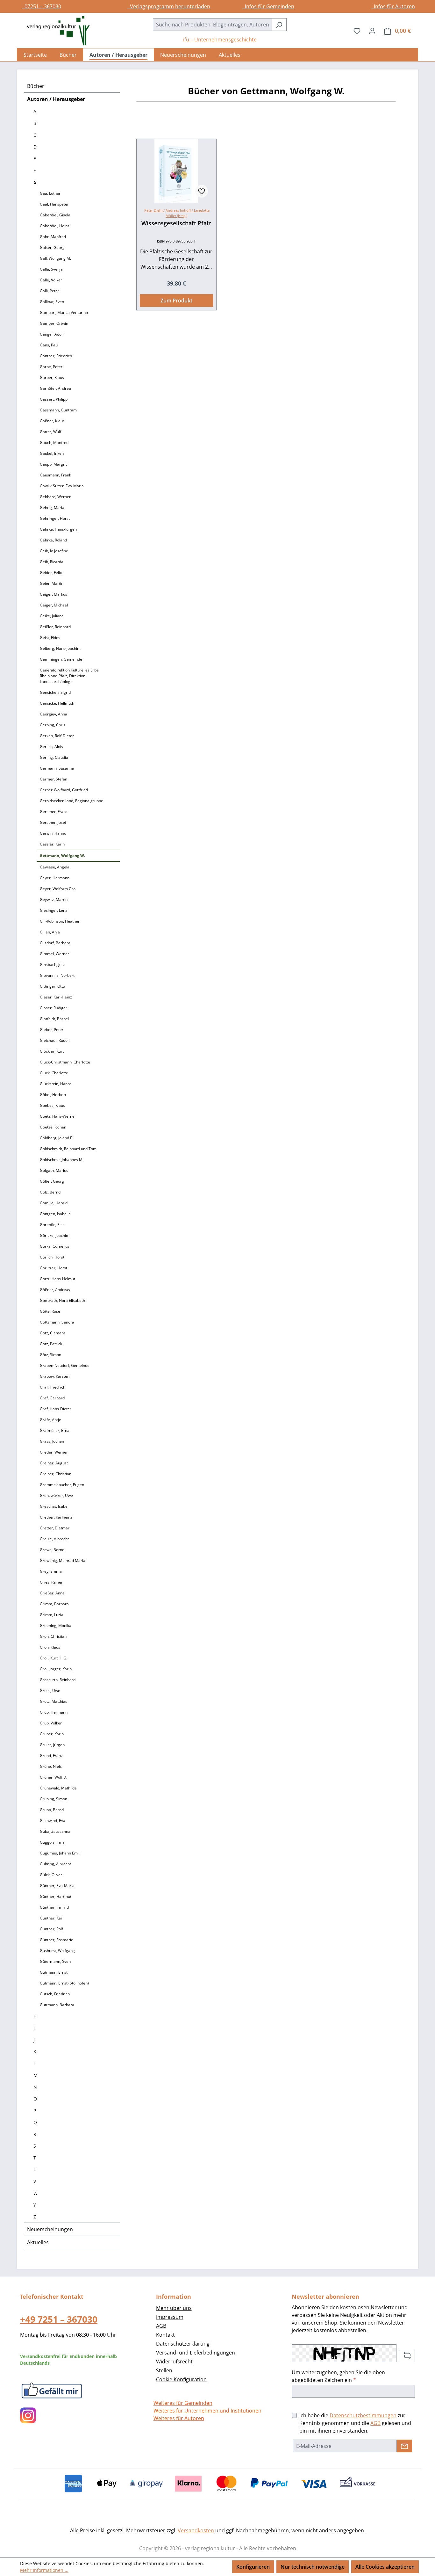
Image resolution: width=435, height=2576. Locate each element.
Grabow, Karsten (55, 1376)
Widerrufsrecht (174, 2362)
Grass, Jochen (52, 1441)
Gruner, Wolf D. (53, 1777)
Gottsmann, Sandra (57, 1322)
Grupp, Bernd (52, 1810)
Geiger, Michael (54, 605)
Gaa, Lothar (50, 193)
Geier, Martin (52, 583)
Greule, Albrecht (54, 1539)
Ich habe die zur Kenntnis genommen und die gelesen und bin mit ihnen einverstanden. (355, 2423)
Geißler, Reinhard (55, 627)
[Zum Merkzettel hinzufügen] (202, 191)
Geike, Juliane (52, 616)
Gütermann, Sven (55, 1961)
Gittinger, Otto (52, 986)
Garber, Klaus (52, 377)
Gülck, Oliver (51, 1875)
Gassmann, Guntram (58, 410)
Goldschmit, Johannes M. (62, 1160)
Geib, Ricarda (52, 562)
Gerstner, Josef (53, 822)
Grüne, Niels (51, 1766)
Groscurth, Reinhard (58, 1680)
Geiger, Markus (53, 594)
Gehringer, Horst (55, 518)
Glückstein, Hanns (56, 1084)
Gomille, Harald (54, 1203)
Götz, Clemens (53, 1333)
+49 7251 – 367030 (59, 2319)
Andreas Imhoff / (180, 210)
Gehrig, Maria (52, 508)
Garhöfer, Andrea (55, 388)
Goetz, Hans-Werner (58, 1116)
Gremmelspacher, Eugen (62, 1485)
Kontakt (165, 2335)
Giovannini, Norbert (57, 975)
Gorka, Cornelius (55, 1246)
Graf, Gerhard (52, 1398)
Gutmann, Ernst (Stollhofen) (64, 1983)
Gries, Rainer (51, 1582)
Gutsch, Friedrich (55, 1994)
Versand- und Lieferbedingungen (196, 2353)
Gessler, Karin (52, 844)
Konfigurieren (253, 2567)
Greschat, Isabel (54, 1506)
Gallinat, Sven (52, 302)
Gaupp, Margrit (53, 464)
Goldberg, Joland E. (57, 1138)
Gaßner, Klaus (52, 421)
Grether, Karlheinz (56, 1517)
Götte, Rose (50, 1311)
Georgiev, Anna (53, 714)
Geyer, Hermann (55, 878)
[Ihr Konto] (372, 31)
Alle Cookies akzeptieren (385, 2567)
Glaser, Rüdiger (53, 1008)
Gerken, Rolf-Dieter (57, 736)
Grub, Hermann (54, 1712)
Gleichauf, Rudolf (55, 1040)
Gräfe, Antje (50, 1420)
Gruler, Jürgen (52, 1745)
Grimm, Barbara (54, 1604)
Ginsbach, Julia (53, 965)
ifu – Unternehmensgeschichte (220, 40)
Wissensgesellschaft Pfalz (176, 223)
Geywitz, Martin (54, 900)
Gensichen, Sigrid (55, 692)
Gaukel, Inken (52, 453)
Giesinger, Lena (54, 910)
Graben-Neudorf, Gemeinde (65, 1365)
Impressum (170, 2317)
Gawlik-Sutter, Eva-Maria (62, 486)
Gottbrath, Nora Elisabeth (62, 1300)
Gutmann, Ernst (54, 1972)
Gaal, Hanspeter (54, 204)
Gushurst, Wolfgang (57, 1951)
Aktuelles (38, 2242)
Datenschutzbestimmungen (363, 2415)
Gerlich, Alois (51, 747)
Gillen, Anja (50, 932)
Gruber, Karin (52, 1734)
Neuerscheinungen (50, 2229)
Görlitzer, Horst (53, 1268)
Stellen (164, 2370)
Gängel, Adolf (52, 334)
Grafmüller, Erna (55, 1430)
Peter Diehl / (154, 210)
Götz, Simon (50, 1355)
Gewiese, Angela (55, 867)
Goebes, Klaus (52, 1105)
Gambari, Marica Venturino (64, 312)
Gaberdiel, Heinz (55, 226)
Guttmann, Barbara (57, 2005)
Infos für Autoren (393, 6)
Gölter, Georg (52, 1181)
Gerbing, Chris (53, 725)
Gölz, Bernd (50, 1192)
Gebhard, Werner (55, 497)
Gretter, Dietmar (55, 1528)
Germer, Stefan (53, 779)
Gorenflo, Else (52, 1225)
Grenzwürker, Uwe (56, 1495)
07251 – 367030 (42, 6)
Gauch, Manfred (54, 443)
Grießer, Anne (52, 1593)
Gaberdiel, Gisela (55, 215)
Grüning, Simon (53, 1799)
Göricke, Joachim (55, 1235)
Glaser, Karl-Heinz (56, 997)
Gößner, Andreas (55, 1290)
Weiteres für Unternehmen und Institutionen (207, 2411)
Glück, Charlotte (54, 1073)
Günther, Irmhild (54, 1907)
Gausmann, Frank (55, 475)
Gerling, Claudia (54, 757)
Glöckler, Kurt (52, 1051)
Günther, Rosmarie (57, 1940)
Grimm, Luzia (52, 1615)
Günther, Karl (52, 1918)
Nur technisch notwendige (313, 2567)
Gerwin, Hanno (53, 833)
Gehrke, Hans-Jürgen (58, 529)
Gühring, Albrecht (55, 1864)
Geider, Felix (51, 573)
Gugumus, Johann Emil (60, 1853)
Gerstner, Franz (54, 812)
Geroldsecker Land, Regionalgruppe (71, 801)
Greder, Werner (54, 1452)
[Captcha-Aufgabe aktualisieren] (407, 2355)
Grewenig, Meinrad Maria (63, 1560)
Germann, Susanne (57, 768)
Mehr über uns (174, 2308)
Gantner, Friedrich (56, 356)
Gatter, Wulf (50, 432)
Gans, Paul (49, 345)
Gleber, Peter (52, 1030)
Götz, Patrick (51, 1344)
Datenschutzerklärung (183, 2344)
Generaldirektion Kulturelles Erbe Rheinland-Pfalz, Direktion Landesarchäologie (69, 676)
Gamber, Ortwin (54, 323)
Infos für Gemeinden (268, 6)
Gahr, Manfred (53, 237)
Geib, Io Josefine (54, 551)
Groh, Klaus (50, 1647)
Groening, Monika (56, 1625)
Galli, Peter (50, 291)
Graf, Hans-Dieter (56, 1409)
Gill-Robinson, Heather (60, 921)
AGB (161, 2326)
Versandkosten (196, 2530)
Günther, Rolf (51, 1929)
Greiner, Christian (56, 1474)
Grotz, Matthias (53, 1701)
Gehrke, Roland (53, 540)
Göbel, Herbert (53, 1095)
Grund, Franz (51, 1756)
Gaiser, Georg (52, 247)
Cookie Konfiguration (181, 2379)
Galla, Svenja (51, 269)
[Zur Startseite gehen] (55, 31)
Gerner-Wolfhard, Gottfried (64, 790)
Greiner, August (54, 1463)
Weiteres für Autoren (179, 2418)
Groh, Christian (53, 1636)
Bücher (36, 86)
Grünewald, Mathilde (58, 1788)
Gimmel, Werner (54, 954)
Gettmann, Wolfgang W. (62, 856)
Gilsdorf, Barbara (55, 943)
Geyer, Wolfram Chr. (58, 889)
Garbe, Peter (51, 367)
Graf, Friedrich (53, 1387)
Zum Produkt (176, 301)
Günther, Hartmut (56, 1896)
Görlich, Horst (52, 1257)
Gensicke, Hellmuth (57, 703)
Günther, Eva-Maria (57, 1886)
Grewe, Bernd (52, 1550)
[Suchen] (279, 25)
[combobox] (212, 25)
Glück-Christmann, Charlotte (65, 1062)
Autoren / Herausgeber (56, 99)
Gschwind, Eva (53, 1821)
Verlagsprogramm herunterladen (169, 6)
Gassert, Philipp (54, 399)
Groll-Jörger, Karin (56, 1669)
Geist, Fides (50, 638)
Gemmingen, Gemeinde (61, 659)
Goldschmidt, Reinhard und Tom (68, 1149)
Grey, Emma (51, 1571)
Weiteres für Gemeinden (183, 2403)
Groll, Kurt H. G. (53, 1658)
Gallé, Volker (51, 280)
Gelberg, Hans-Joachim (60, 648)
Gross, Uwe (50, 1691)
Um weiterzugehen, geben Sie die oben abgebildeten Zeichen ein (338, 2376)
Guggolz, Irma (52, 1842)
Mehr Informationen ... (44, 2570)
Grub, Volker (51, 1723)
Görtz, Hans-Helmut (57, 1279)
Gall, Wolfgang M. (55, 258)
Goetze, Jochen (53, 1127)
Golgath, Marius (54, 1170)
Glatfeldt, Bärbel (54, 1019)
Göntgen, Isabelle (55, 1214)
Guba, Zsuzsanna (55, 1831)
